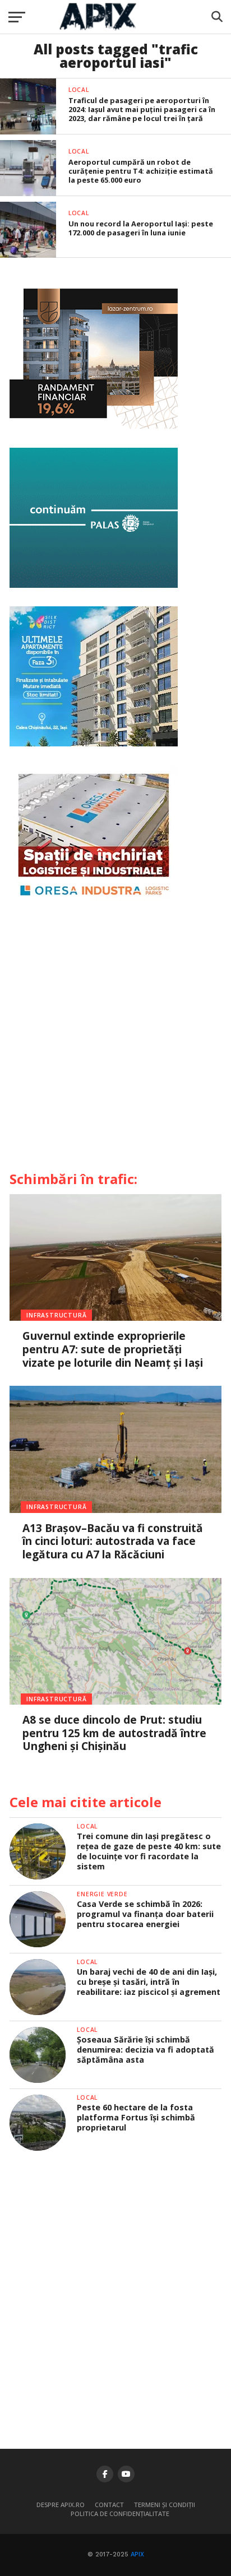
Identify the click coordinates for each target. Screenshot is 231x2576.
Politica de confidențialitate (120, 2514)
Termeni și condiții (165, 2505)
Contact (109, 2505)
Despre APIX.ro (61, 2505)
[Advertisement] (115, 1040)
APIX (137, 2554)
